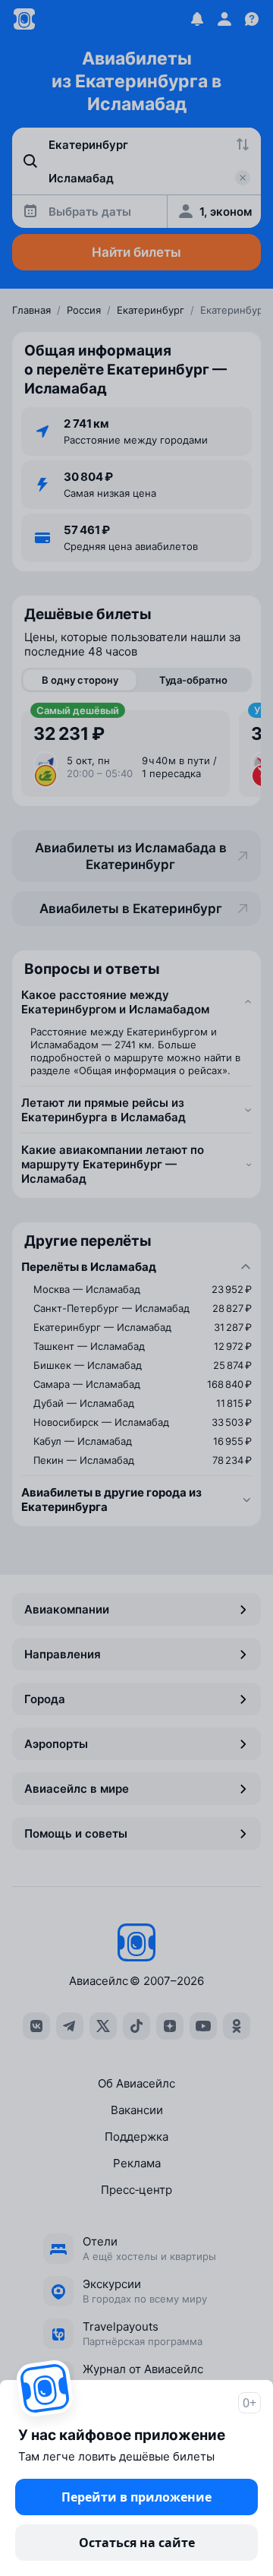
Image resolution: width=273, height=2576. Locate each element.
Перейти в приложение (136, 2497)
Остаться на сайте (137, 2543)
